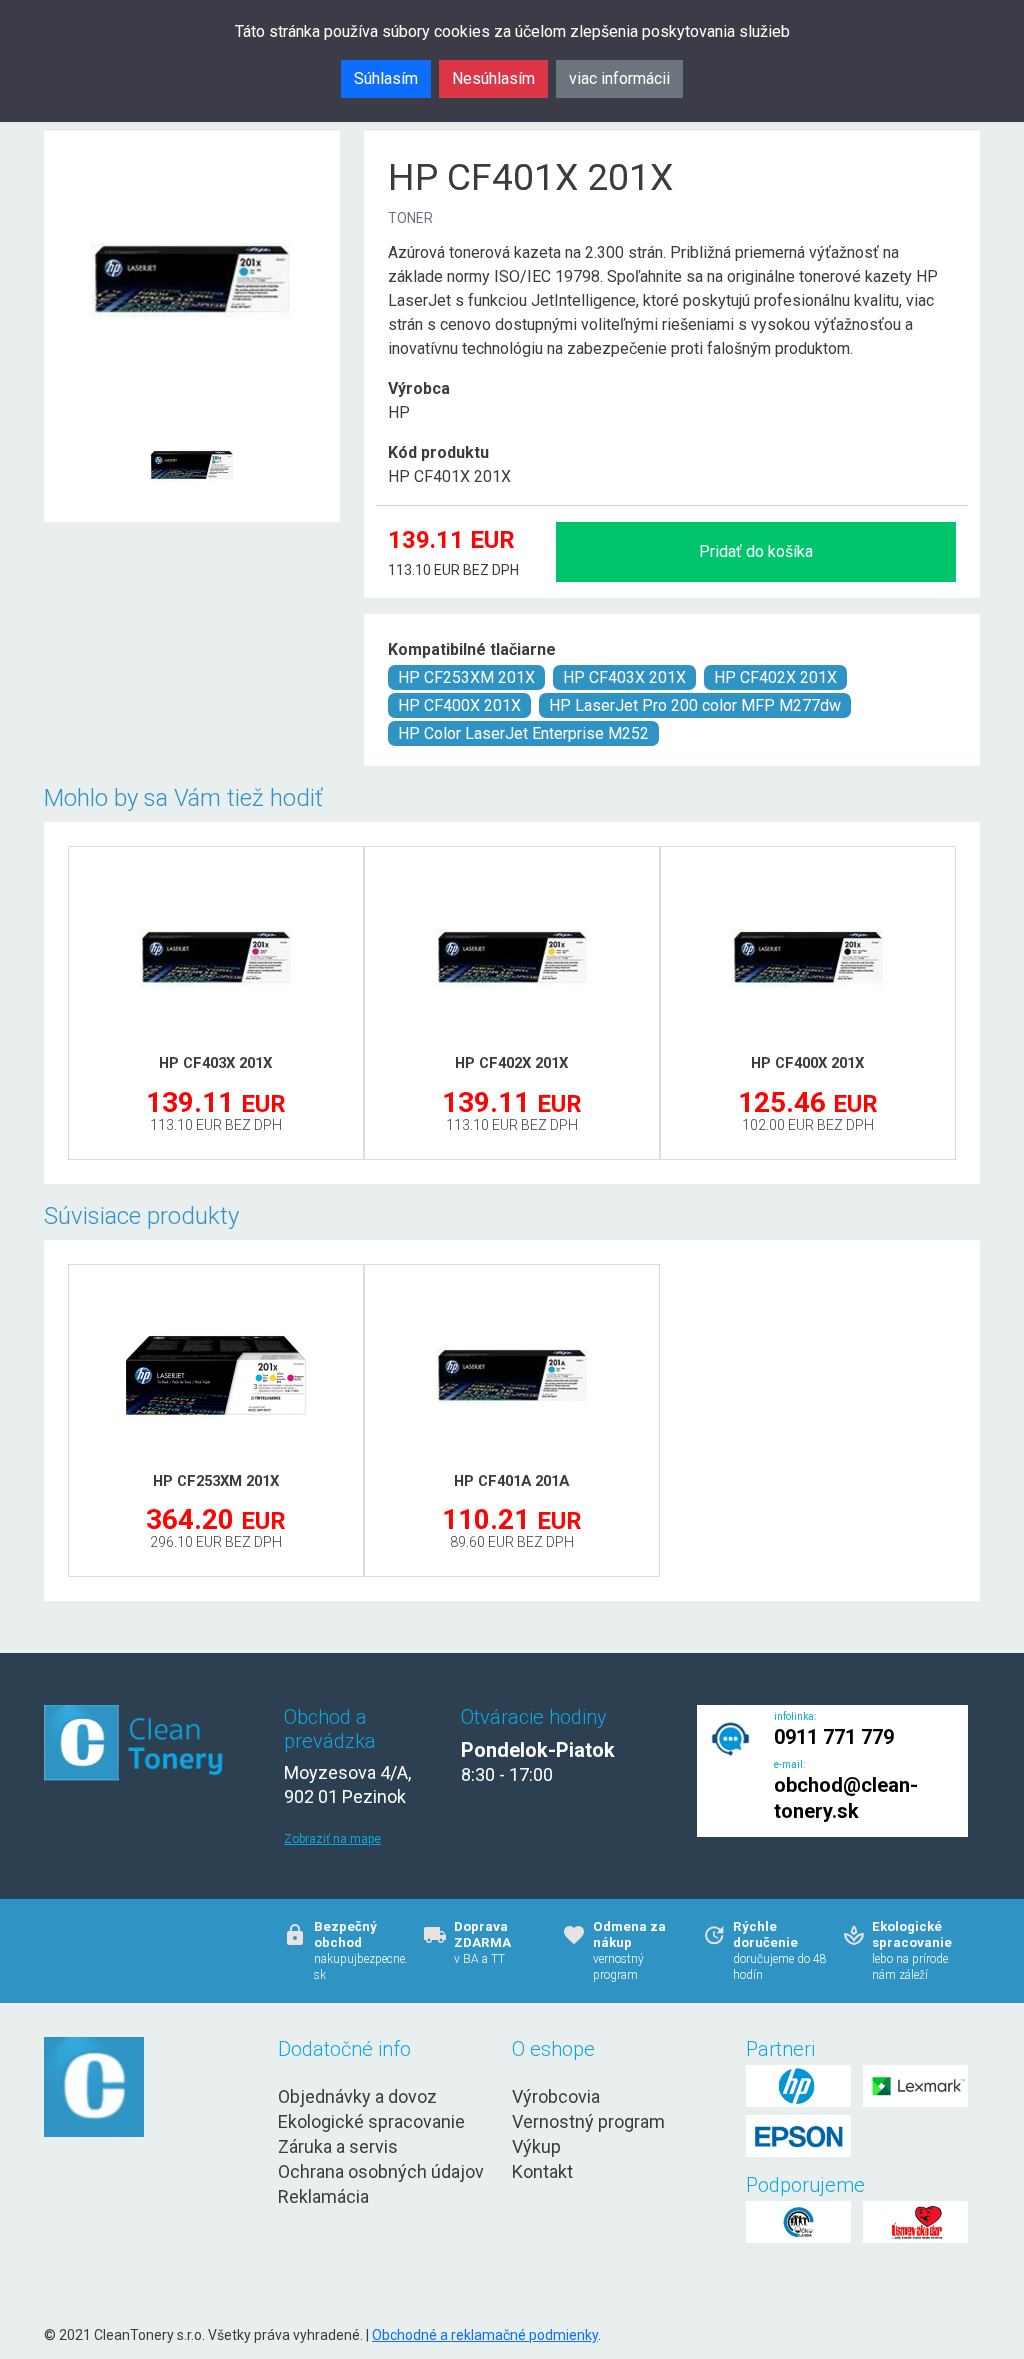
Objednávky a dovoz (357, 2096)
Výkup (536, 2146)
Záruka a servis (338, 2146)
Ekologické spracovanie (371, 2121)
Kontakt (542, 2171)
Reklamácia (323, 2196)
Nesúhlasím (493, 78)
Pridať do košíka (756, 551)
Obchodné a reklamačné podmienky (485, 2335)
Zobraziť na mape (332, 1839)
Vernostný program (588, 2121)
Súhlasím (386, 78)
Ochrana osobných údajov (381, 2171)
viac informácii (619, 78)
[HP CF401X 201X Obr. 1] (192, 416)
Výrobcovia (556, 2096)
